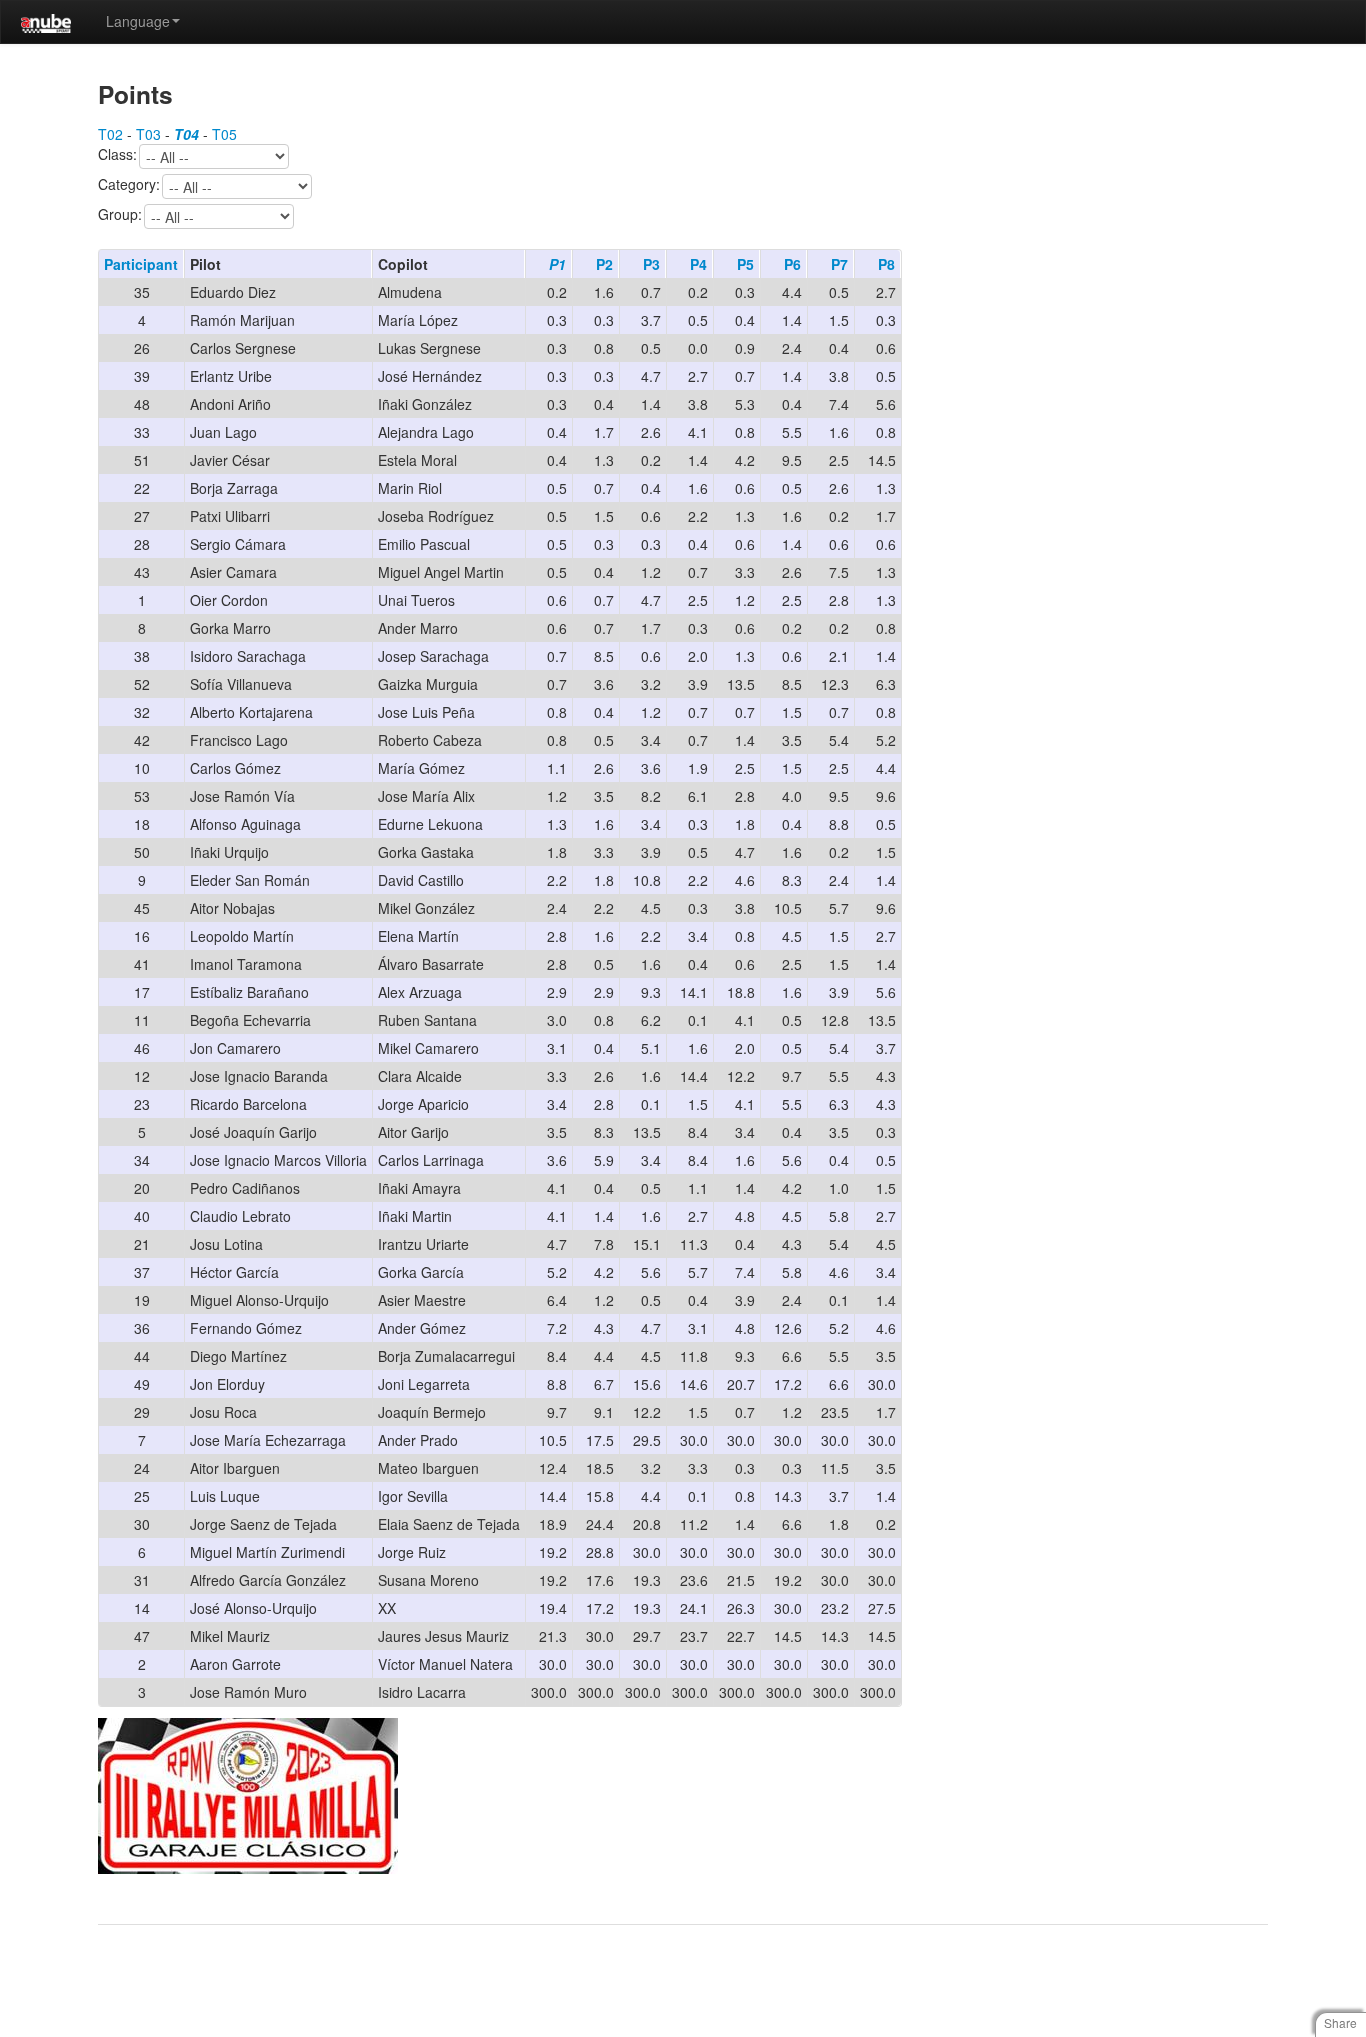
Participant (141, 264)
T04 (186, 134)
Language (138, 21)
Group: (120, 215)
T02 (110, 134)
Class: (117, 155)
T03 (148, 134)
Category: (129, 185)
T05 (224, 134)
